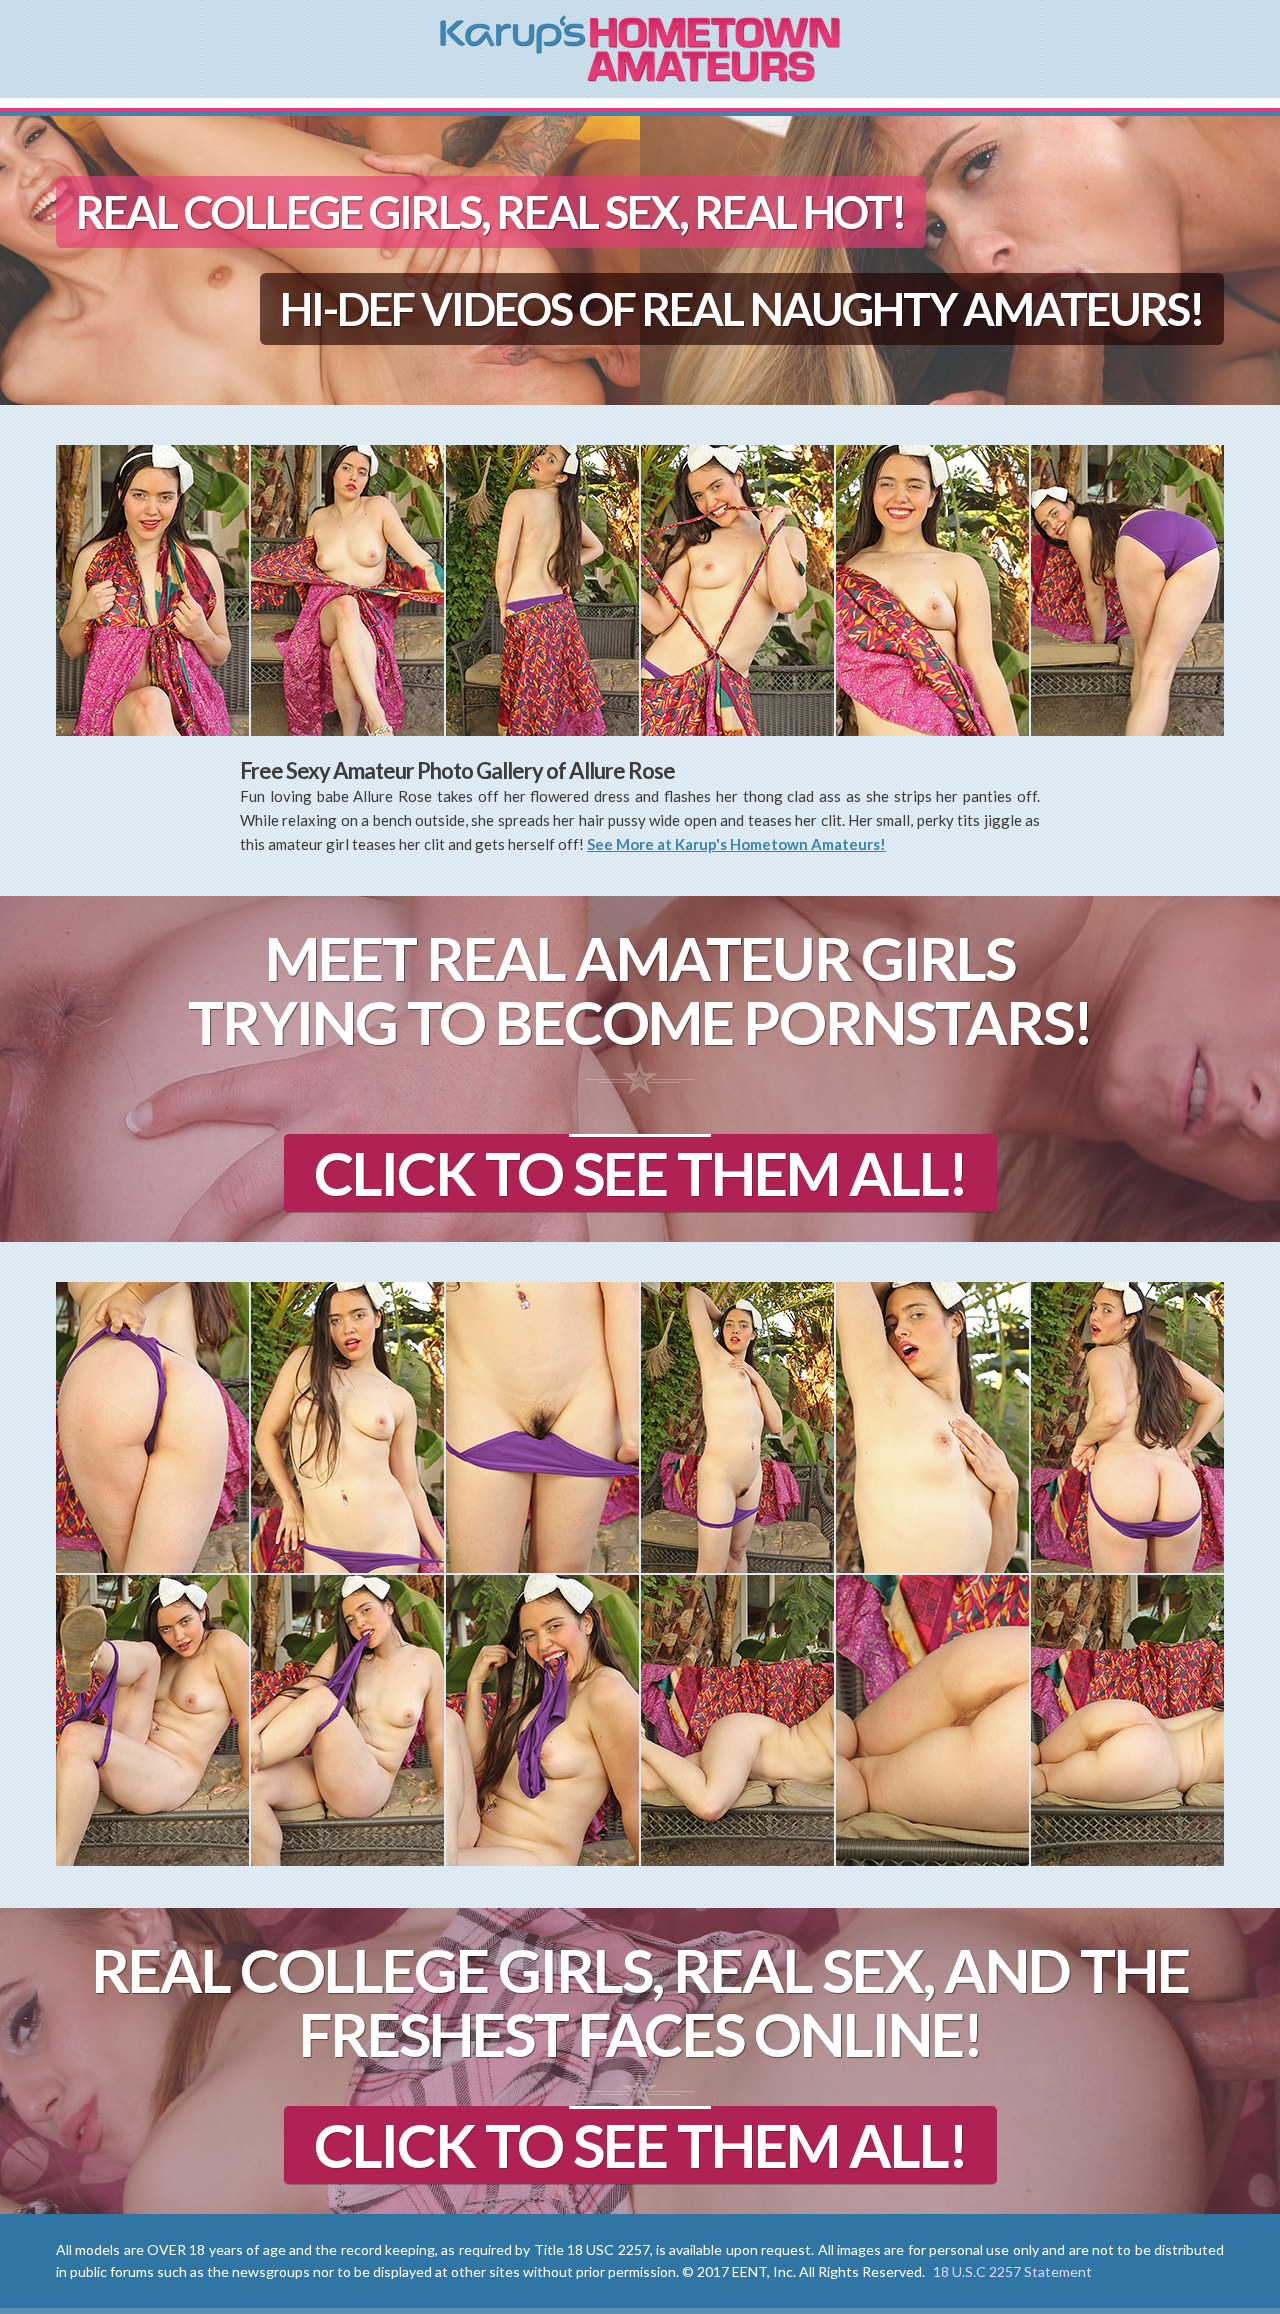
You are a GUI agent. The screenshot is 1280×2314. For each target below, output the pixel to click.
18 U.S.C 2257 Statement (1012, 2271)
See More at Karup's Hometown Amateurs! (736, 844)
